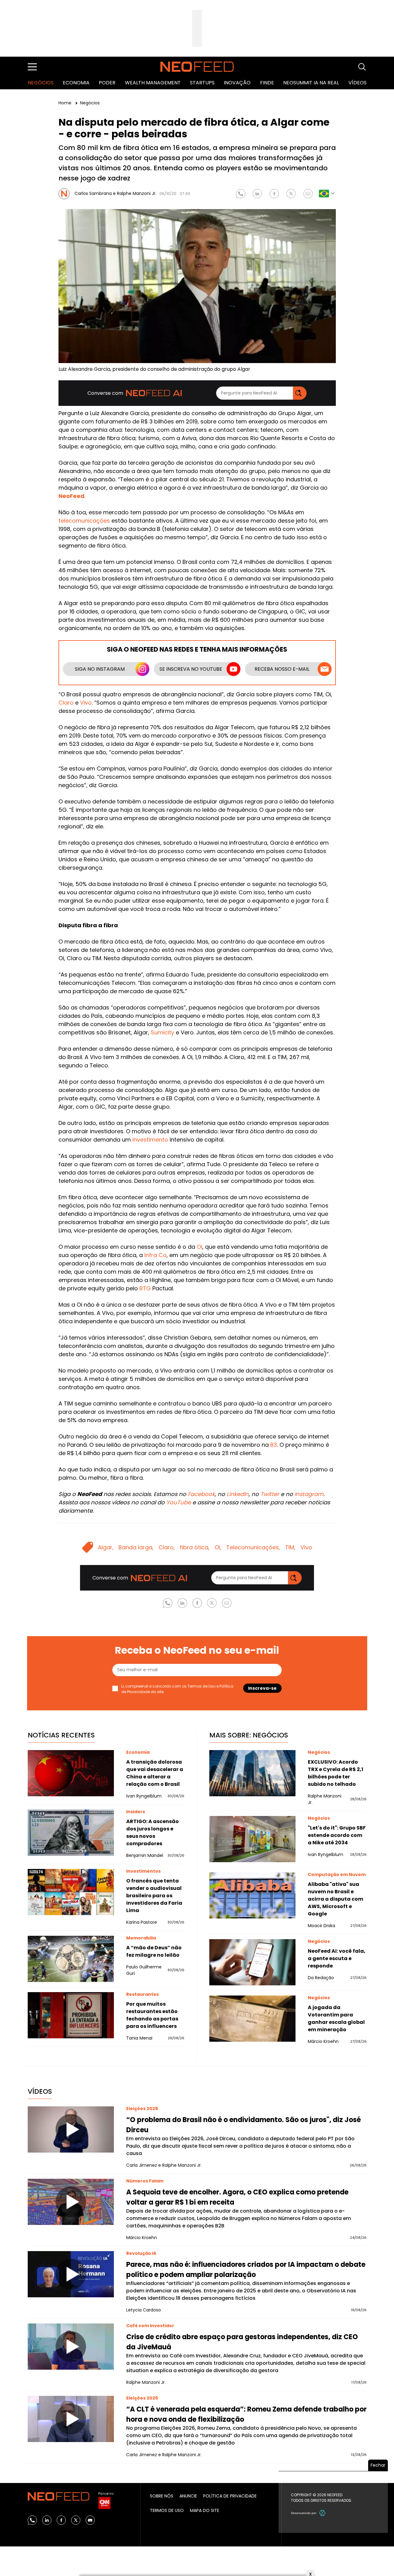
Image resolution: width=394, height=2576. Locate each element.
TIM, (290, 1547)
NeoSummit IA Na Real (311, 83)
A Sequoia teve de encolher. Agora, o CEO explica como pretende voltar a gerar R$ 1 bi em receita (237, 2197)
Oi (199, 1247)
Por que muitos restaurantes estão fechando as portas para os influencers (152, 2015)
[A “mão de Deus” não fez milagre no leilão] (71, 1959)
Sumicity (163, 1032)
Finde (267, 83)
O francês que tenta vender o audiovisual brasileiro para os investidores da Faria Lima (154, 1896)
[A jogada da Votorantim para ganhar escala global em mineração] (252, 2019)
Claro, (167, 1547)
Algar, (106, 1547)
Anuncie (188, 2496)
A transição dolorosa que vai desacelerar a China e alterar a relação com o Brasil (155, 1773)
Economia (76, 83)
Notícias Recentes (61, 1735)
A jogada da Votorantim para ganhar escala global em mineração (336, 2018)
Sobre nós (162, 2496)
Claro (66, 703)
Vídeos (358, 83)
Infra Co (155, 1255)
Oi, (218, 1547)
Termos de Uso (201, 1686)
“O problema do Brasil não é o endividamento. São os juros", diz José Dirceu (243, 2125)
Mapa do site (205, 2510)
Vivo (86, 703)
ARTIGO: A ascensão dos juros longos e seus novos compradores (153, 1832)
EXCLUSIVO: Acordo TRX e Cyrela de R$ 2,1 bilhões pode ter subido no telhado (336, 1773)
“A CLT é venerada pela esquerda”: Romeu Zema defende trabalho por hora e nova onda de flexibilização (246, 2414)
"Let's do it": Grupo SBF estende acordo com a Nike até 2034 (337, 1835)
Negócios (41, 83)
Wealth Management (153, 83)
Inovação (237, 83)
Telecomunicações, (253, 1547)
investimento (150, 1140)
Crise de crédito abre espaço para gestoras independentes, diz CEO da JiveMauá (242, 2342)
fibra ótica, (195, 1547)
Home (66, 103)
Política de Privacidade (230, 2496)
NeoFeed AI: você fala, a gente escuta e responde (337, 1958)
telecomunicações (84, 521)
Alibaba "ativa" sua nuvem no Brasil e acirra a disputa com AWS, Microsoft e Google (336, 1899)
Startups (202, 83)
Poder (107, 83)
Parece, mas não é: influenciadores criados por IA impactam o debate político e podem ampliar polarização (246, 2270)
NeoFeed (71, 496)
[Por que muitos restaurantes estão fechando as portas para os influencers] (71, 2015)
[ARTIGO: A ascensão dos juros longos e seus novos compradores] (71, 1833)
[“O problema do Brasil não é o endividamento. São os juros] (71, 2129)
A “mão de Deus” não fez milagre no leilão (154, 1951)
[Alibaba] (252, 1895)
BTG (145, 1288)
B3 (274, 1445)
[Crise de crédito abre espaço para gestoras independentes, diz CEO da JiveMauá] (71, 2347)
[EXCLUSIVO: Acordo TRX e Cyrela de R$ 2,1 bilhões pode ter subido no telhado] (252, 1773)
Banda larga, (136, 1547)
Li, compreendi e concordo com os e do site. (177, 1689)
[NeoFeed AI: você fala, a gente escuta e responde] (252, 1962)
